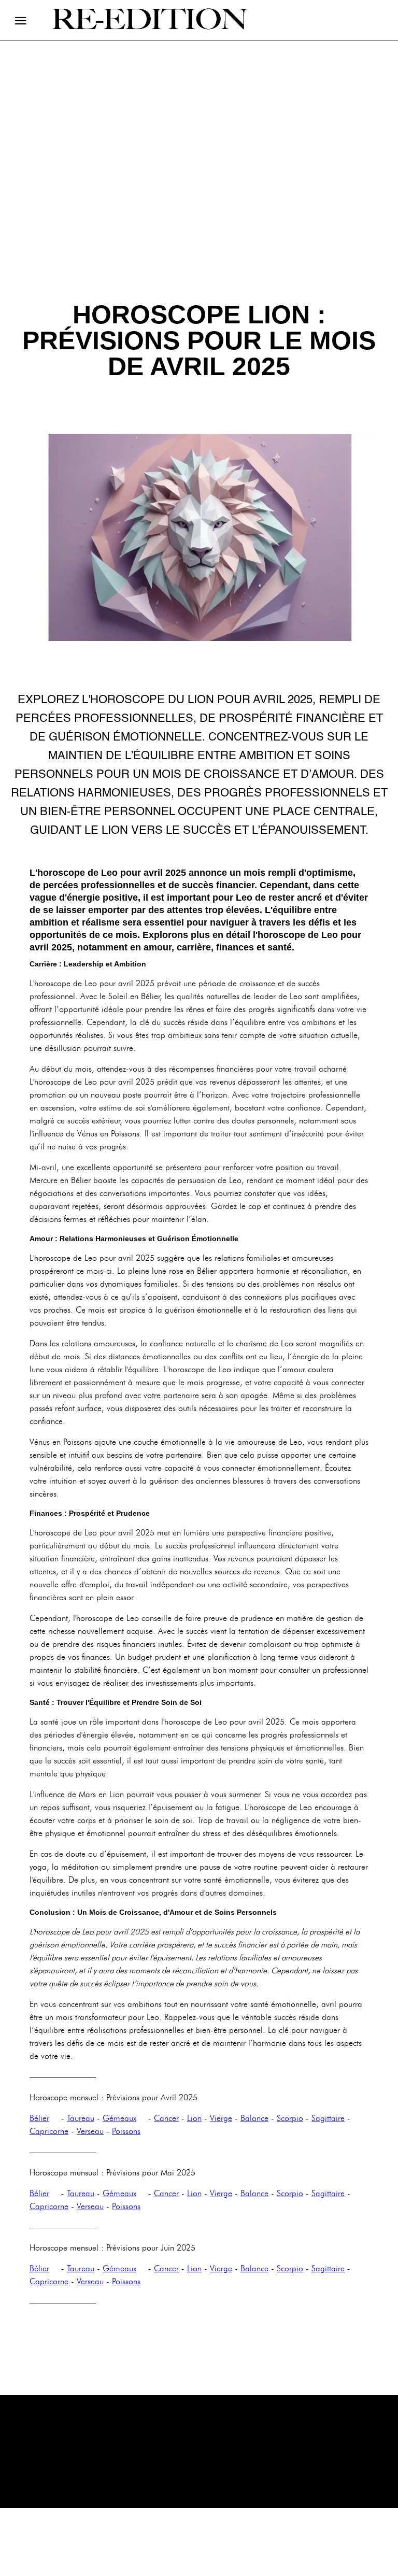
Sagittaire (328, 2118)
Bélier (39, 2118)
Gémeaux (119, 2118)
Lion (194, 2118)
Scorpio (290, 2118)
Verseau (90, 2131)
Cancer (166, 2118)
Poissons (126, 2131)
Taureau (81, 2118)
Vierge (221, 2118)
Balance (254, 2118)
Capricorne (49, 2131)
